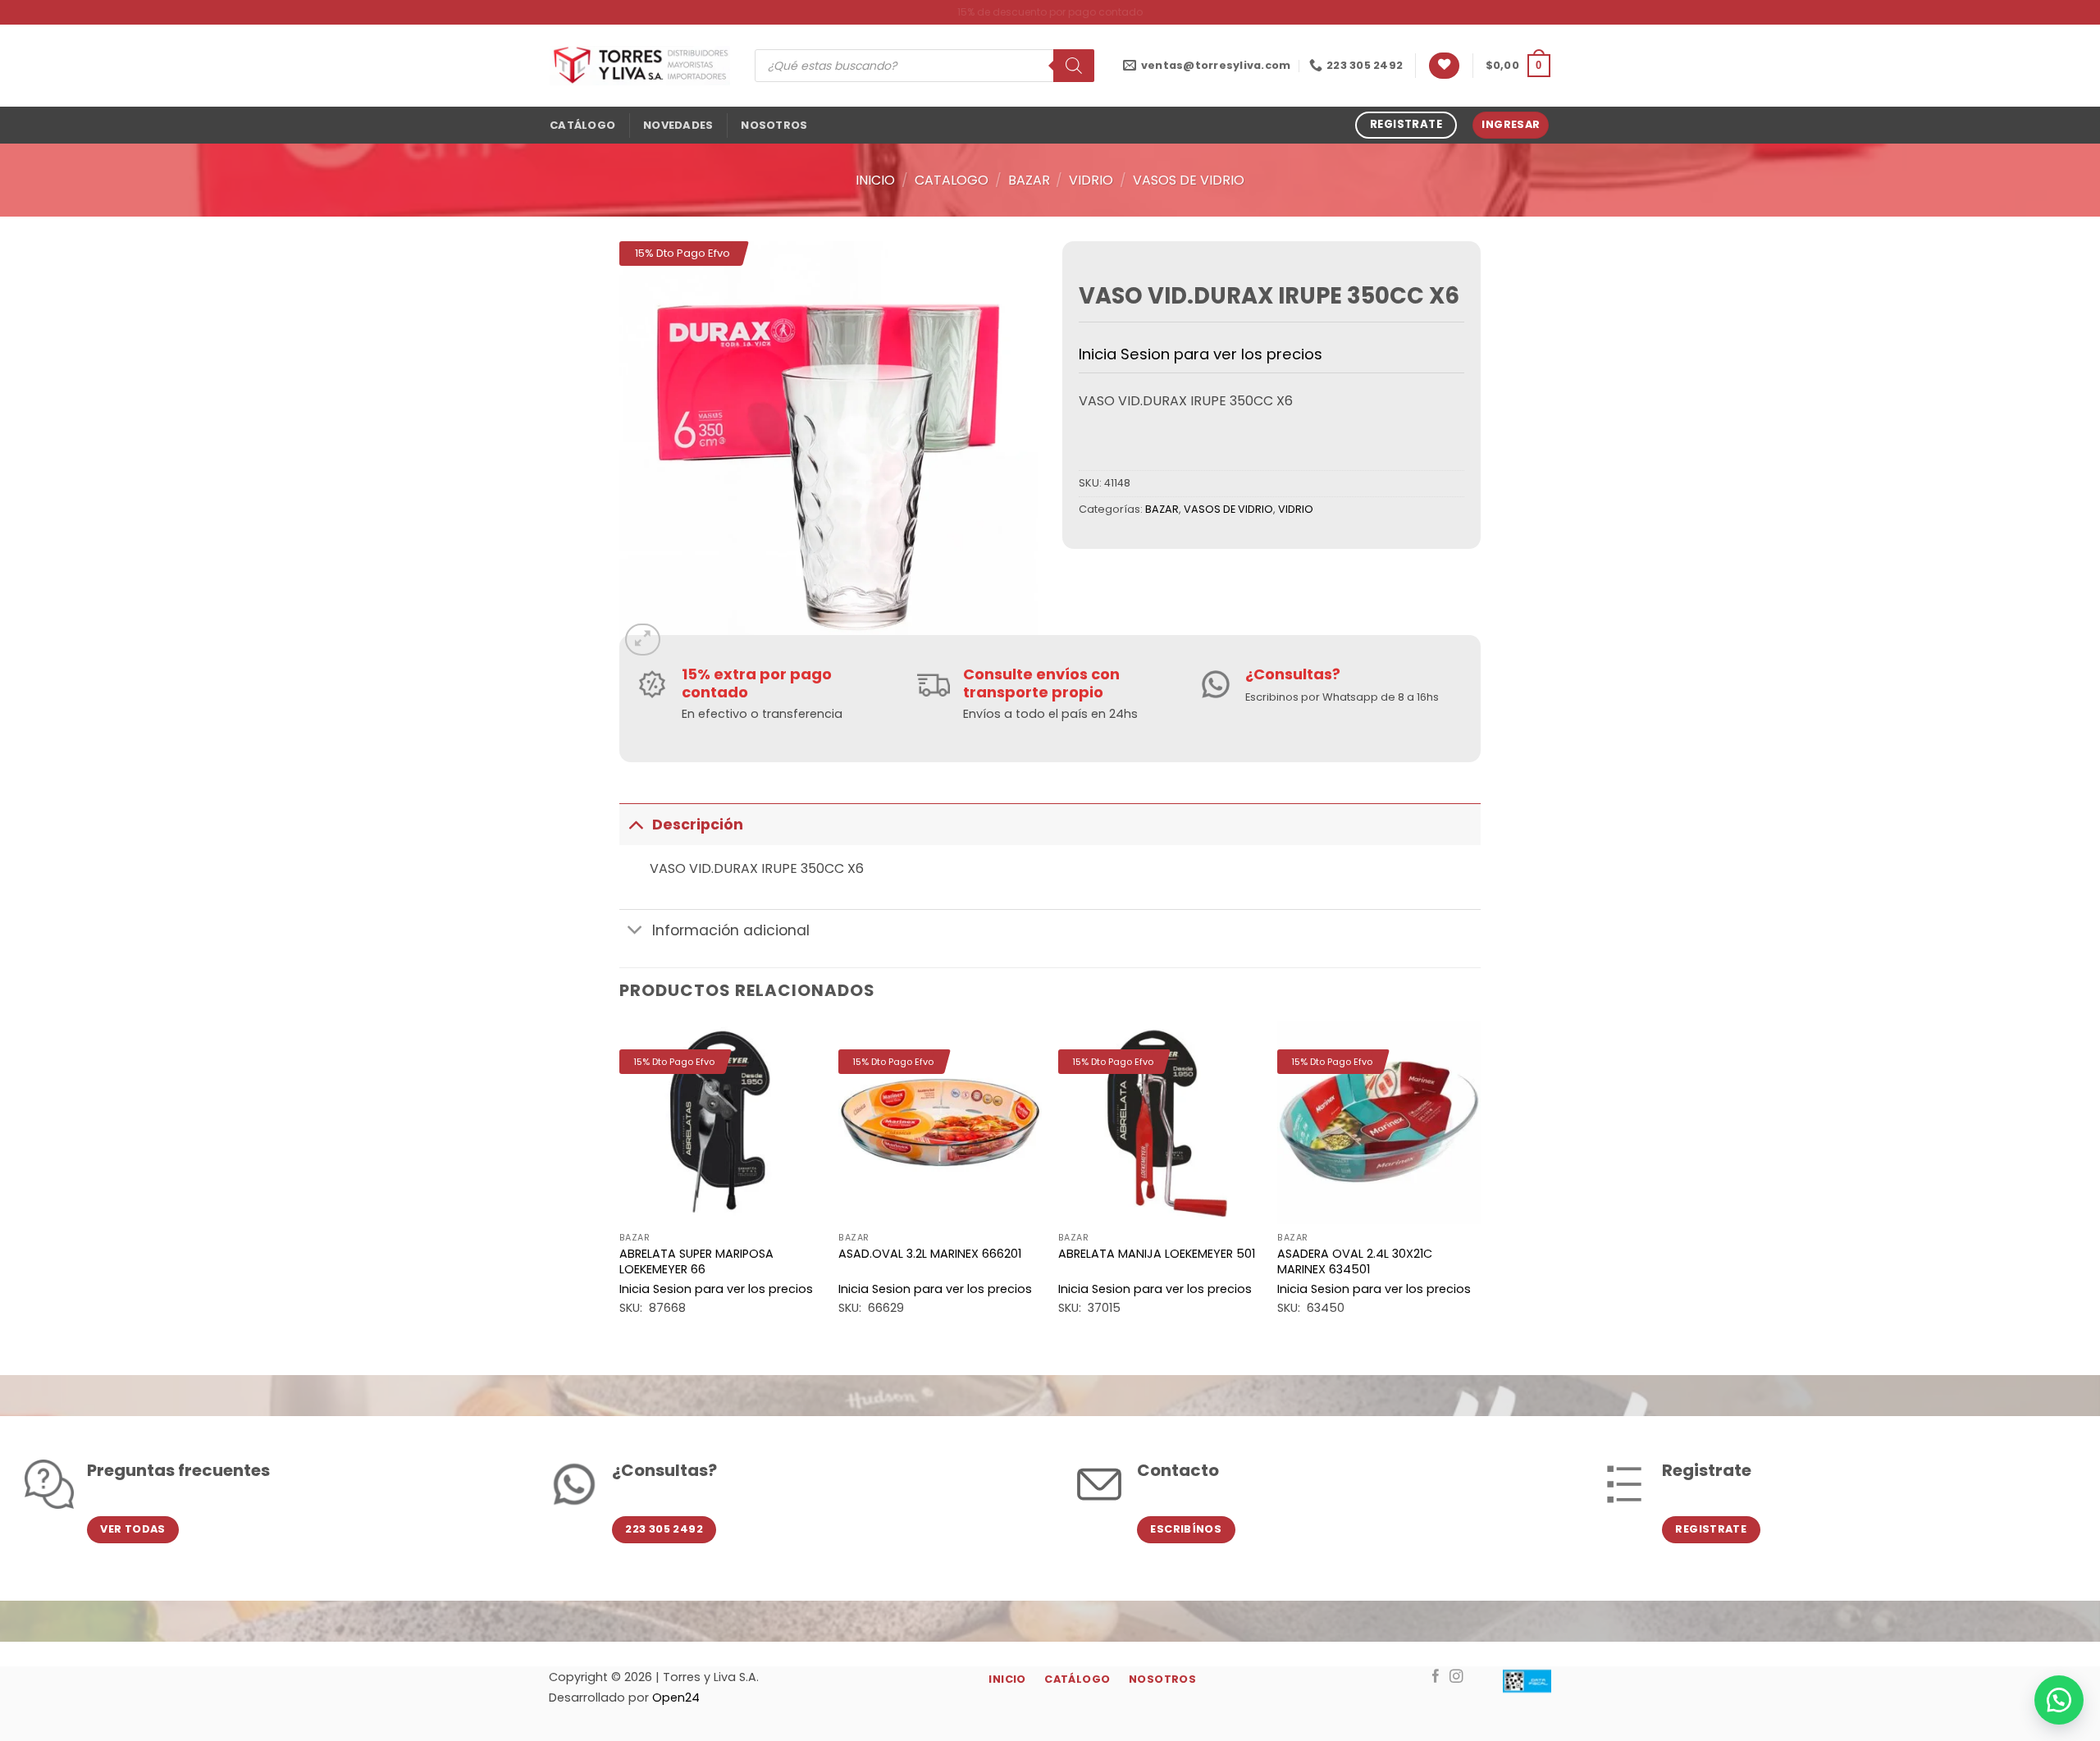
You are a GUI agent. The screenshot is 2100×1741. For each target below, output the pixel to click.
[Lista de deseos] (1444, 66)
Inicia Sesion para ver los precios (1201, 354)
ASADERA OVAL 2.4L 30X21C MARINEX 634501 (1355, 1261)
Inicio (875, 180)
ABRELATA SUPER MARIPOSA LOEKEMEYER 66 (696, 1261)
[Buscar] (1074, 66)
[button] (1518, 66)
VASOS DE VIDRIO (1189, 180)
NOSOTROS (774, 125)
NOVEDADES (678, 125)
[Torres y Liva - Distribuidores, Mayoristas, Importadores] (640, 66)
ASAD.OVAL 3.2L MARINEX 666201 (930, 1254)
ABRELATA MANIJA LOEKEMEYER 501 (1157, 1254)
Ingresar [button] (1511, 124)
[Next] (1480, 1184)
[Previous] (620, 1184)
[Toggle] (635, 824)
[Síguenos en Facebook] (1436, 1677)
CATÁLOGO (582, 125)
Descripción (698, 825)
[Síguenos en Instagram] (1456, 1677)
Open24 (676, 1698)
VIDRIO (1091, 180)
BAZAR (1029, 180)
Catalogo (952, 180)
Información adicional (731, 930)
